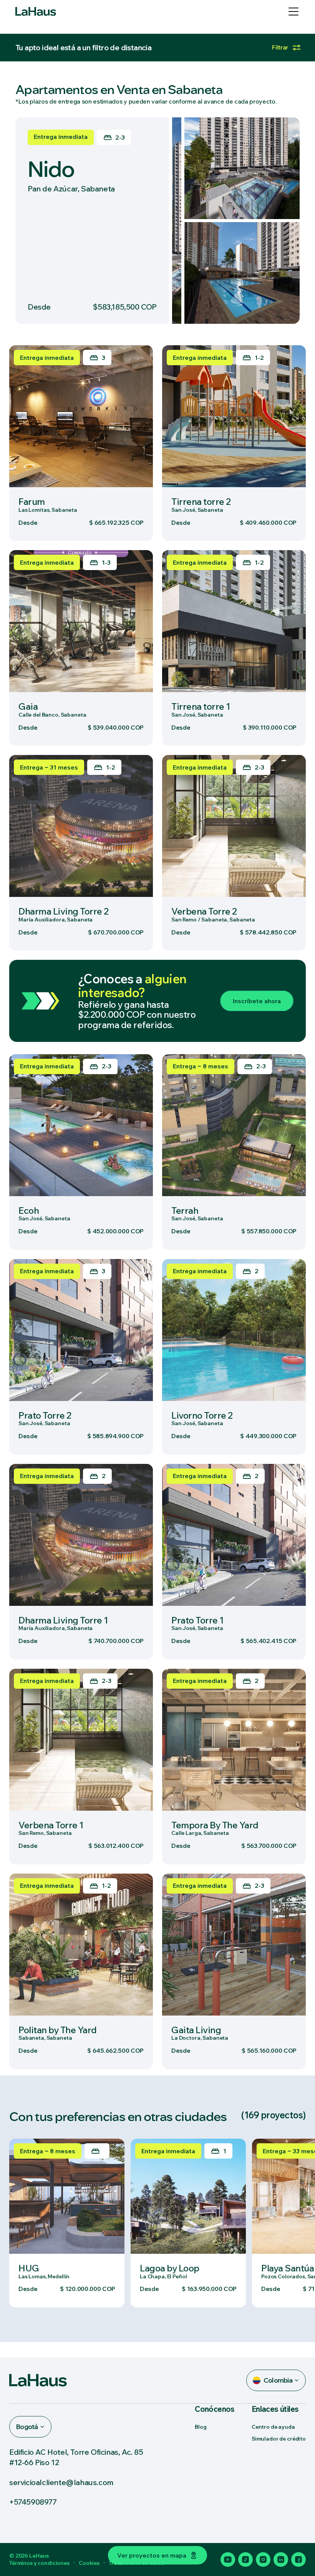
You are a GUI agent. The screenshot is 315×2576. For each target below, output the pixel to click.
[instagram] (263, 2560)
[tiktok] (245, 2560)
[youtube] (228, 2560)
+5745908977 (33, 2502)
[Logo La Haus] (36, 12)
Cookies (89, 2563)
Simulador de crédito (279, 2439)
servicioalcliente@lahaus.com (61, 2482)
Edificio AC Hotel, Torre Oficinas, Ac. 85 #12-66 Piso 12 (76, 2457)
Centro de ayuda (273, 2427)
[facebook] (298, 2560)
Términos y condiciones (39, 2563)
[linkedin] (281, 2560)
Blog (201, 2427)
